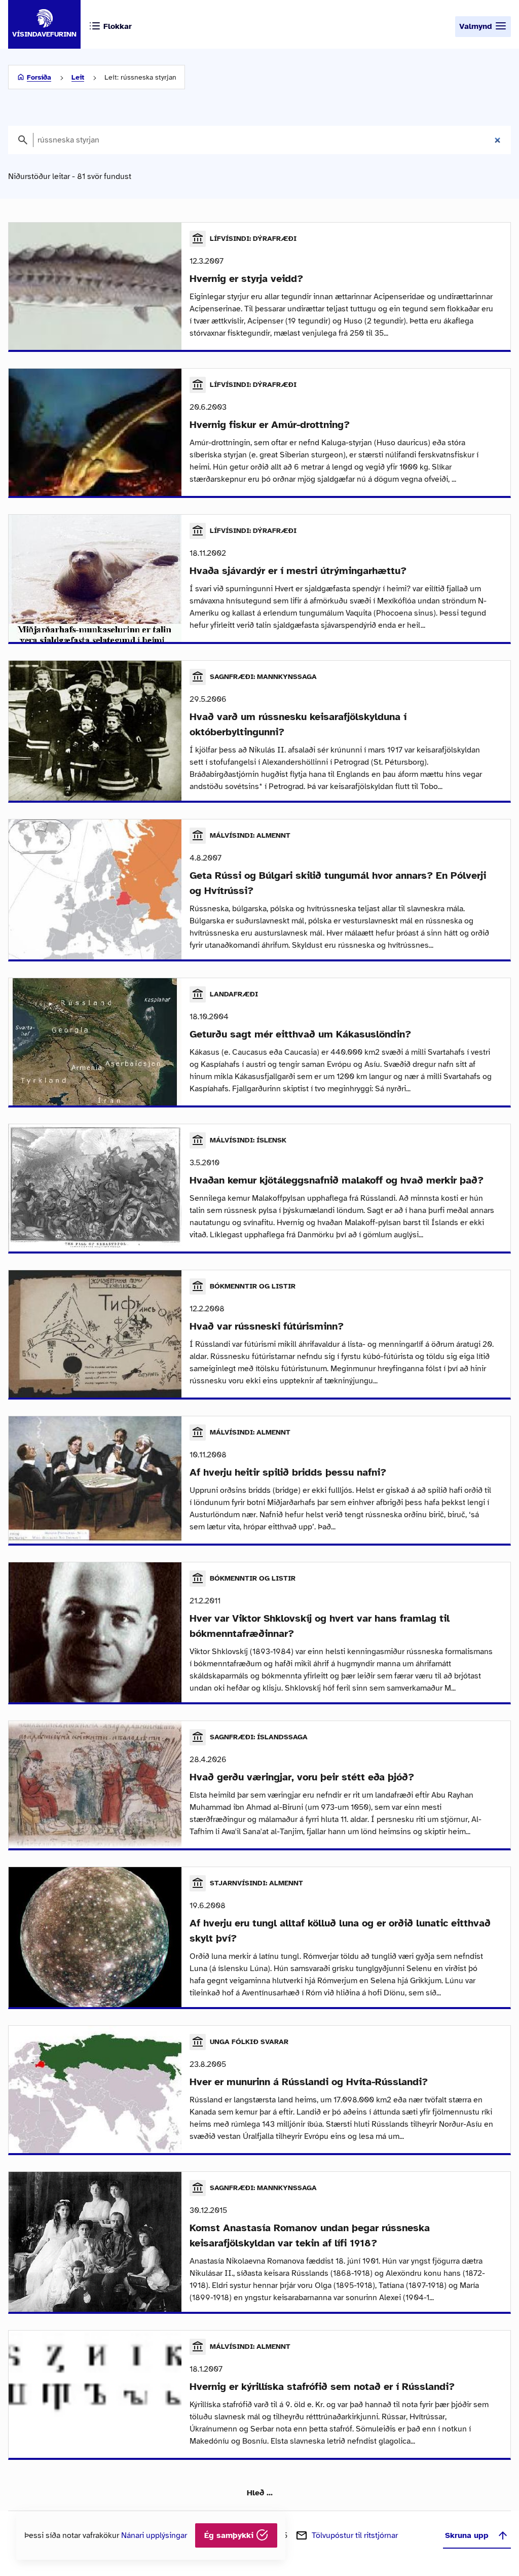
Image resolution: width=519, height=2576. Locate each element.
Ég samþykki (230, 2535)
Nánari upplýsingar (154, 2535)
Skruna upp (467, 2535)
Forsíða (39, 77)
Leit (78, 77)
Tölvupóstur (355, 2535)
